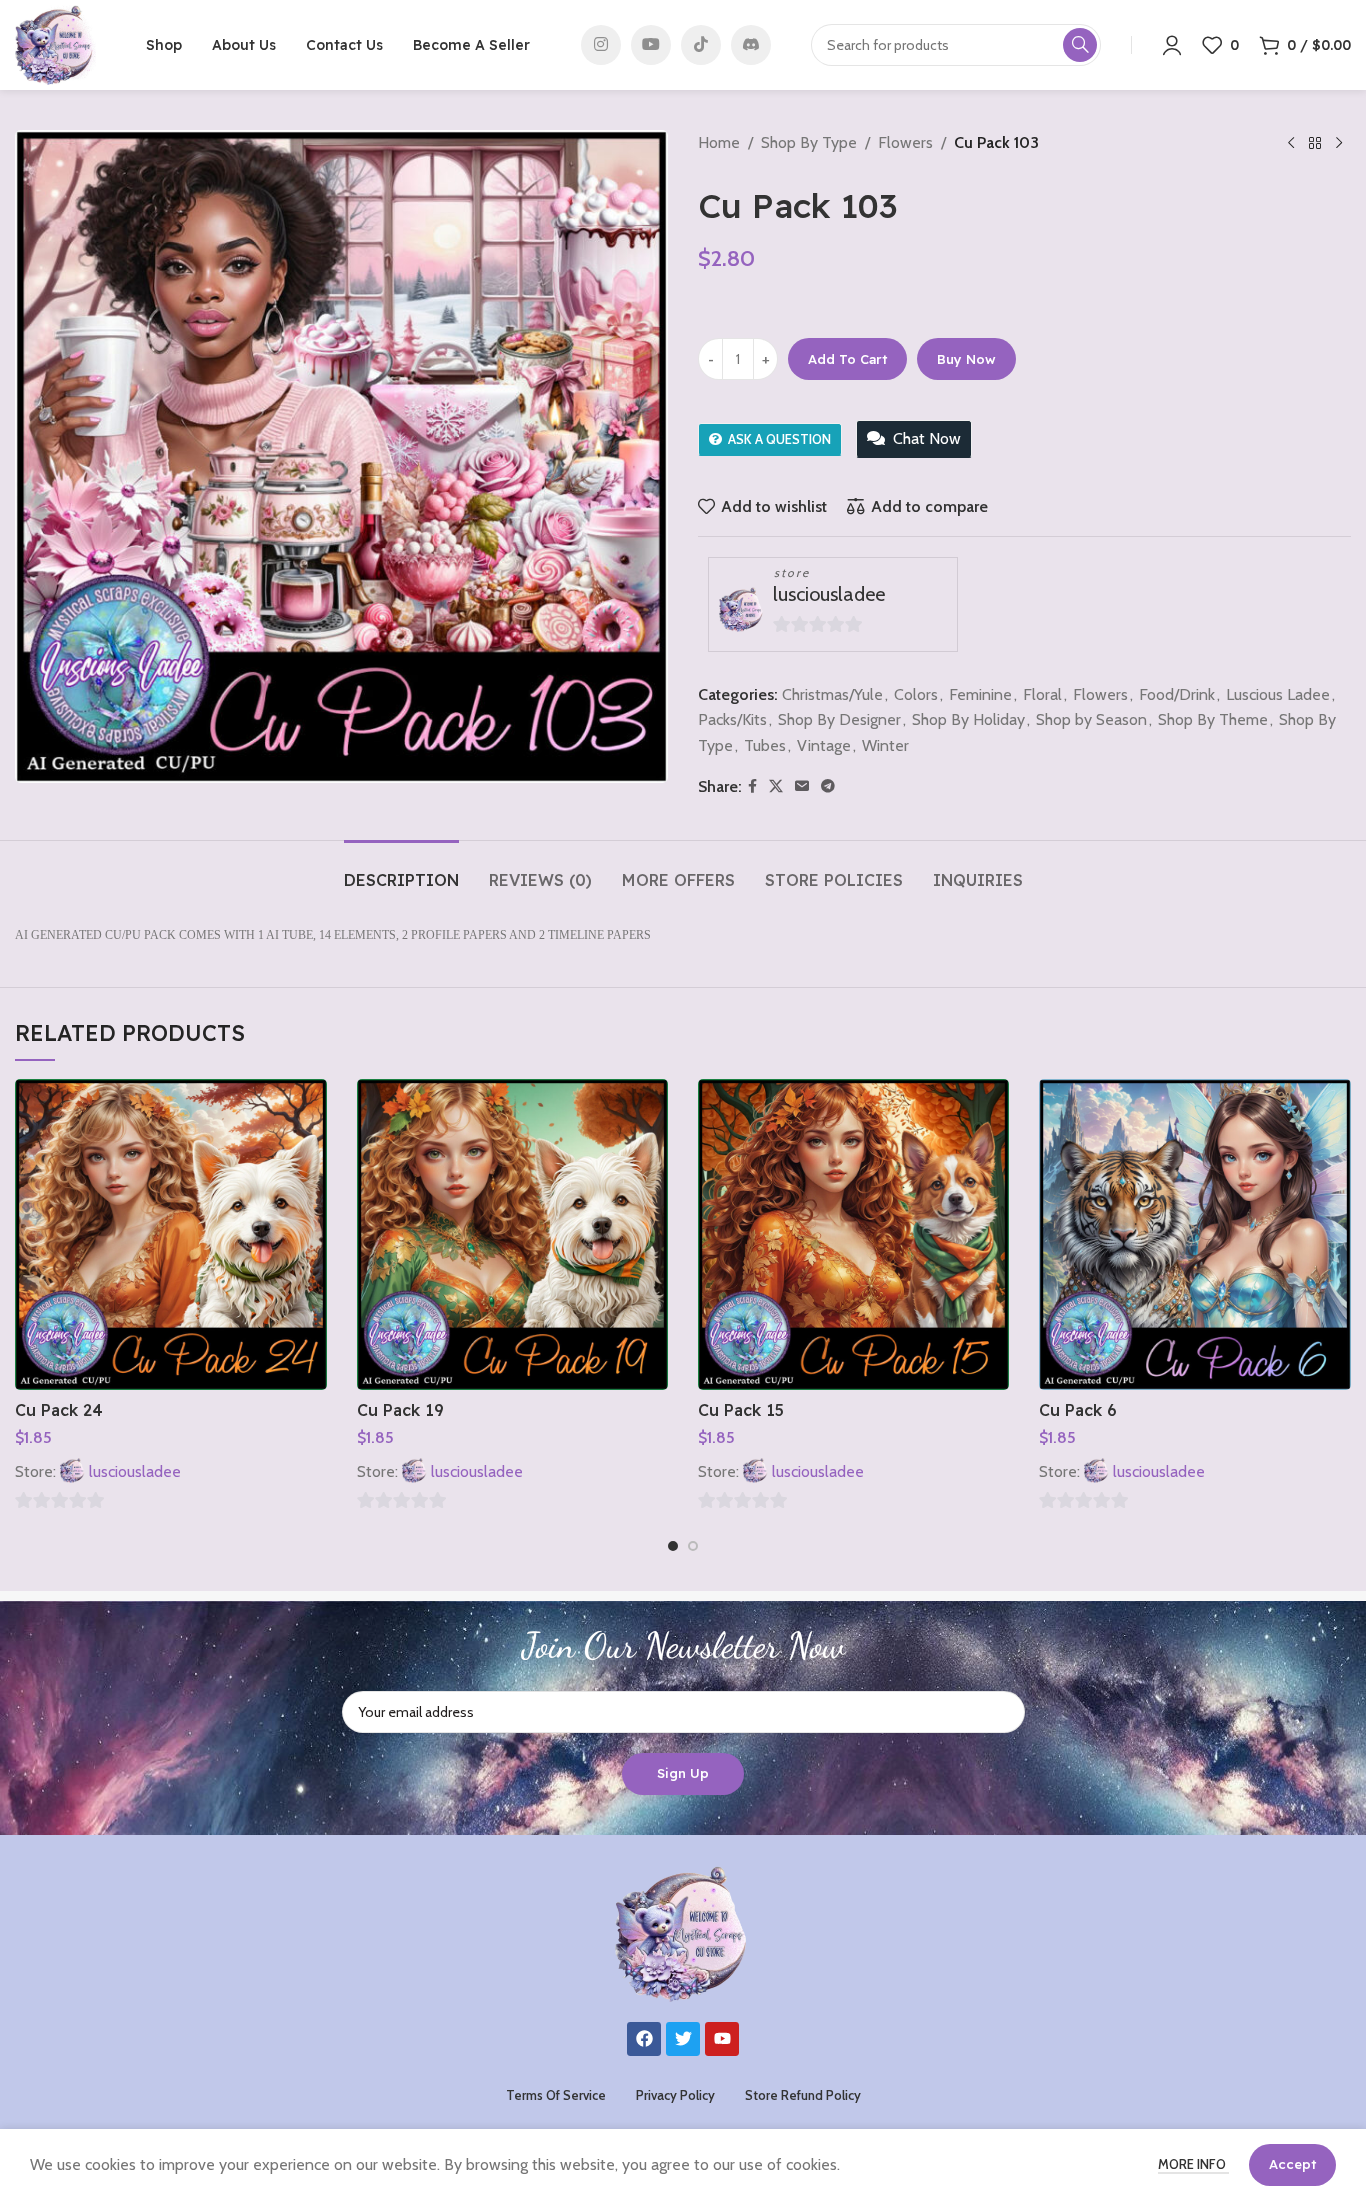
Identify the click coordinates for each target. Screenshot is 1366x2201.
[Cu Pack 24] (170, 1234)
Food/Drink (1177, 694)
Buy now (966, 359)
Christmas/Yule (832, 694)
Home (719, 142)
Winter (885, 745)
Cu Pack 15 (741, 1410)
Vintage (824, 745)
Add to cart (847, 359)
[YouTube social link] (651, 45)
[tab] (401, 870)
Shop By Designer (839, 719)
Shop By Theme (1213, 719)
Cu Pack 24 (59, 1410)
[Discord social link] (751, 45)
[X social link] (776, 786)
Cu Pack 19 (400, 1410)
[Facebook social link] (752, 786)
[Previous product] (1291, 144)
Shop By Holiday (968, 719)
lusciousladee (829, 594)
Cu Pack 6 (1078, 1410)
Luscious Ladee (1278, 694)
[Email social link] (802, 786)
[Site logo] (55, 43)
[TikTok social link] (701, 45)
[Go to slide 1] (673, 1546)
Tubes (765, 745)
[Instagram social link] (601, 45)
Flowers (905, 142)
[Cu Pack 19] (512, 1234)
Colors (916, 694)
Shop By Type (809, 142)
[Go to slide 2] (693, 1546)
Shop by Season (1091, 719)
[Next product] (1339, 144)
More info (1193, 2164)
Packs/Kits (732, 719)
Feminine (980, 694)
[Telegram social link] (828, 786)
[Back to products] (1315, 144)
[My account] (1172, 45)
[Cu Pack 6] (1194, 1234)
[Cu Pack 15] (853, 1234)
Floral (1042, 694)
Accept (1292, 2164)
